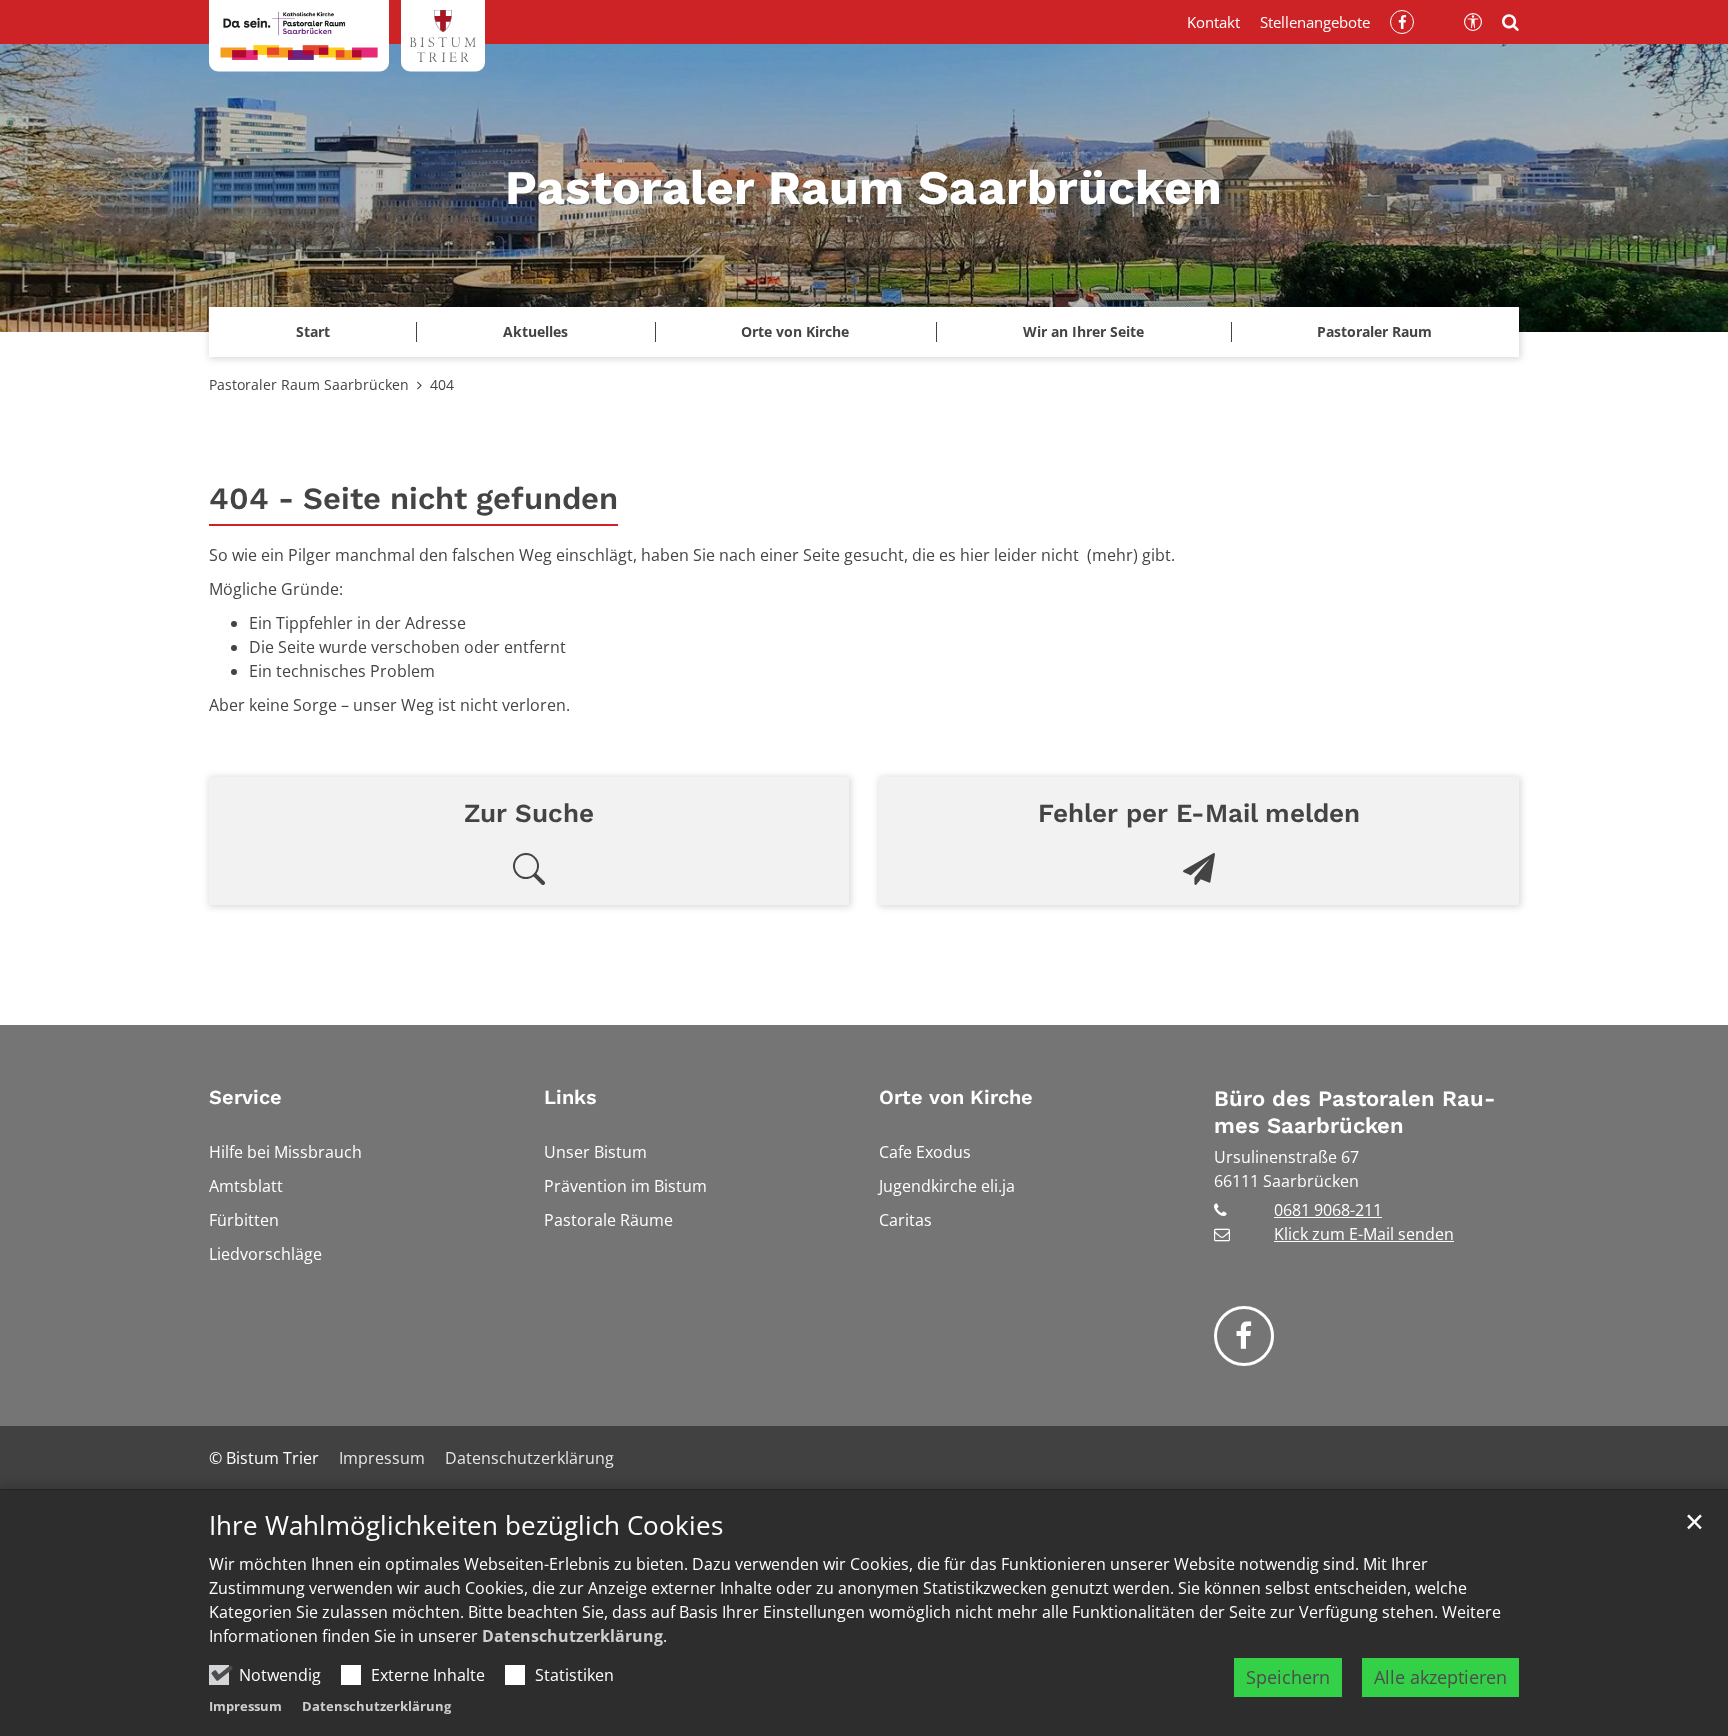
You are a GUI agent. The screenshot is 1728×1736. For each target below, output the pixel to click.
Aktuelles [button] (535, 331)
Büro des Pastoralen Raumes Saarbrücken (1354, 1112)
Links (570, 1097)
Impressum (245, 1706)
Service (245, 1097)
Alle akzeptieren (1440, 1677)
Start (313, 331)
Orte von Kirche (956, 1097)
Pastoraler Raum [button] (1374, 331)
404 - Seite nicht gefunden (413, 498)
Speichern (1288, 1677)
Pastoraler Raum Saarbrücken (309, 384)
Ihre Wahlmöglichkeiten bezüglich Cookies (466, 1525)
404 (442, 384)
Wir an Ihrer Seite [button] (1083, 331)
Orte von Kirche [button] (795, 331)
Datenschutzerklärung (572, 1636)
